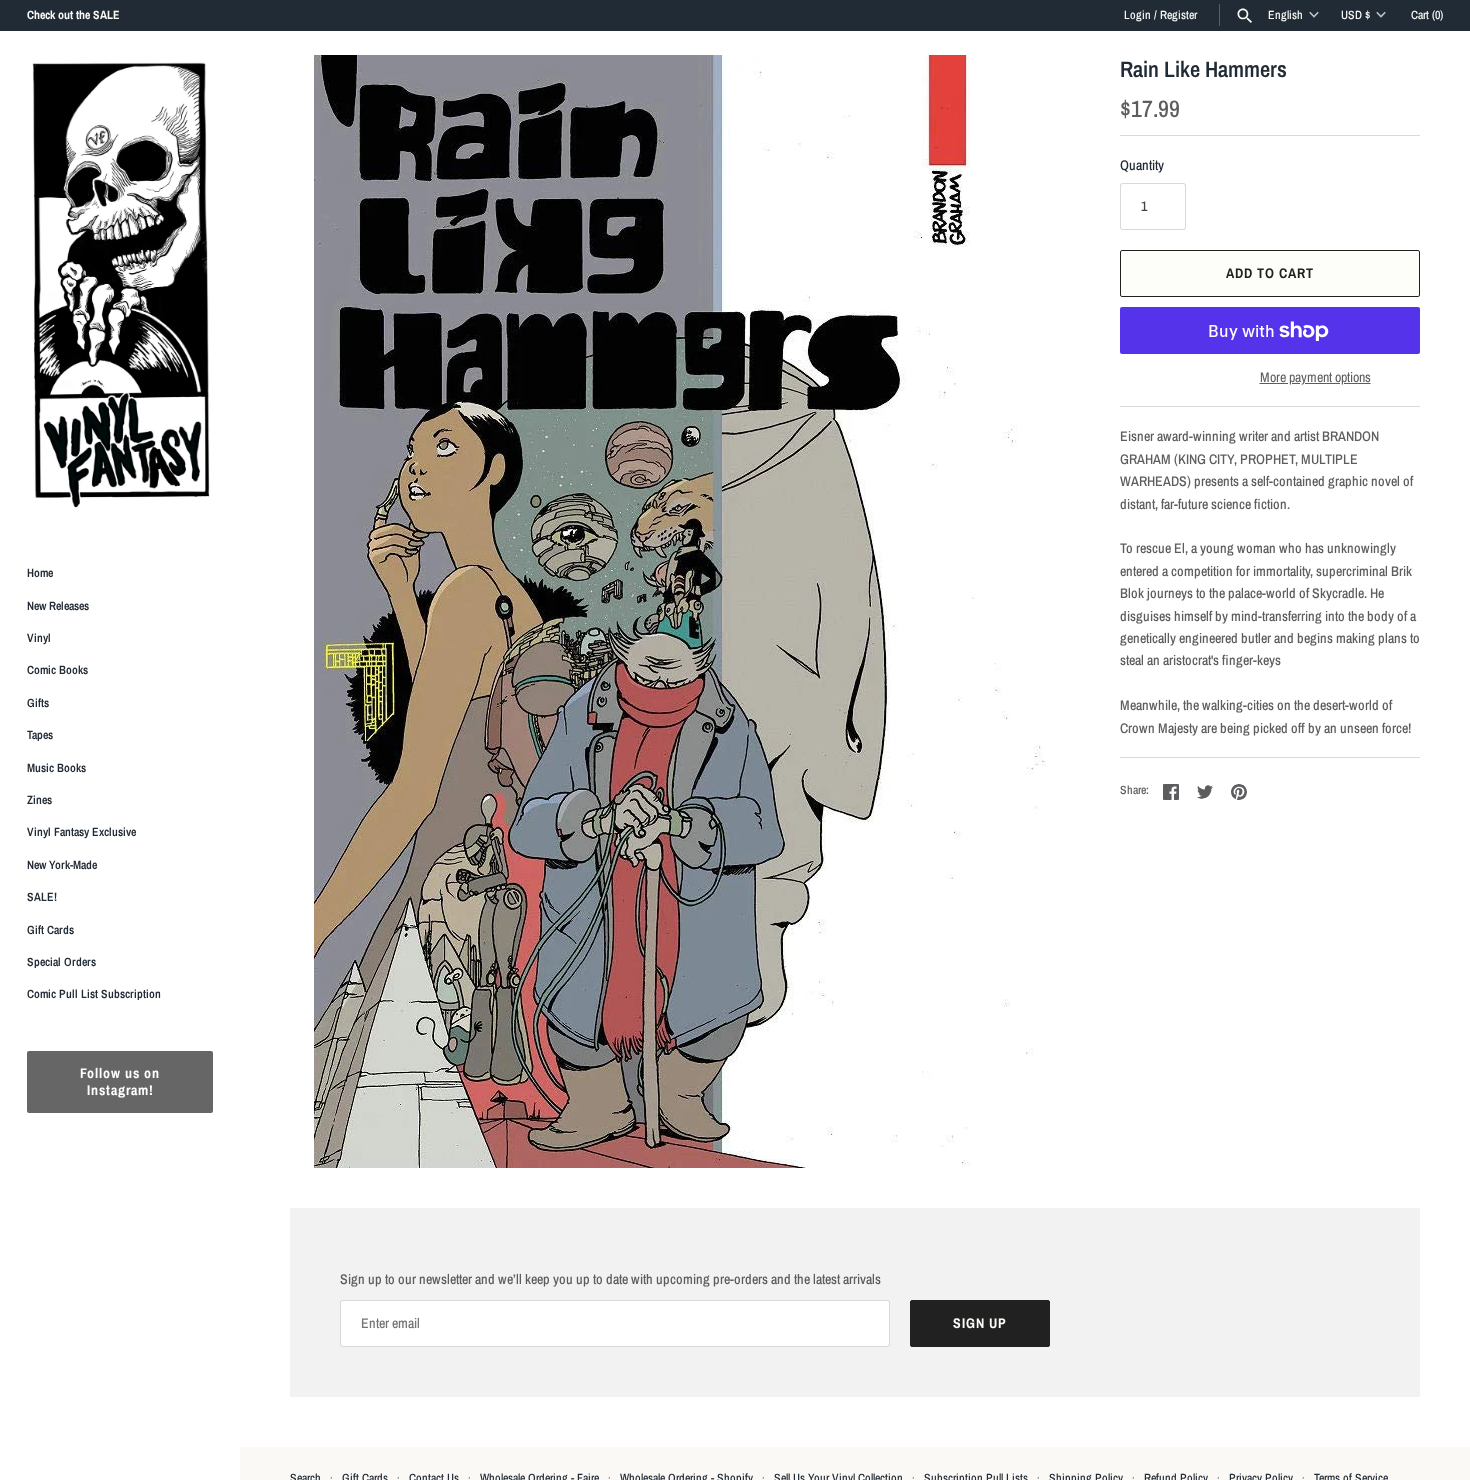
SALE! (42, 897)
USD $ (1355, 15)
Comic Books (57, 670)
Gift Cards (50, 930)
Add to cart (1270, 273)
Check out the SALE (73, 15)
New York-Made (62, 865)
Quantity (1142, 165)
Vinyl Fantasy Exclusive (81, 832)
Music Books (56, 768)
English (1285, 15)
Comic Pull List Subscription (94, 994)
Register (1178, 15)
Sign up (980, 1323)
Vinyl (39, 638)
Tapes (40, 735)
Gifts (38, 703)
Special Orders (61, 962)
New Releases (58, 606)
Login (1137, 15)
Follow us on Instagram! (120, 1081)
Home (40, 573)
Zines (39, 800)
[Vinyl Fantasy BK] (120, 284)
